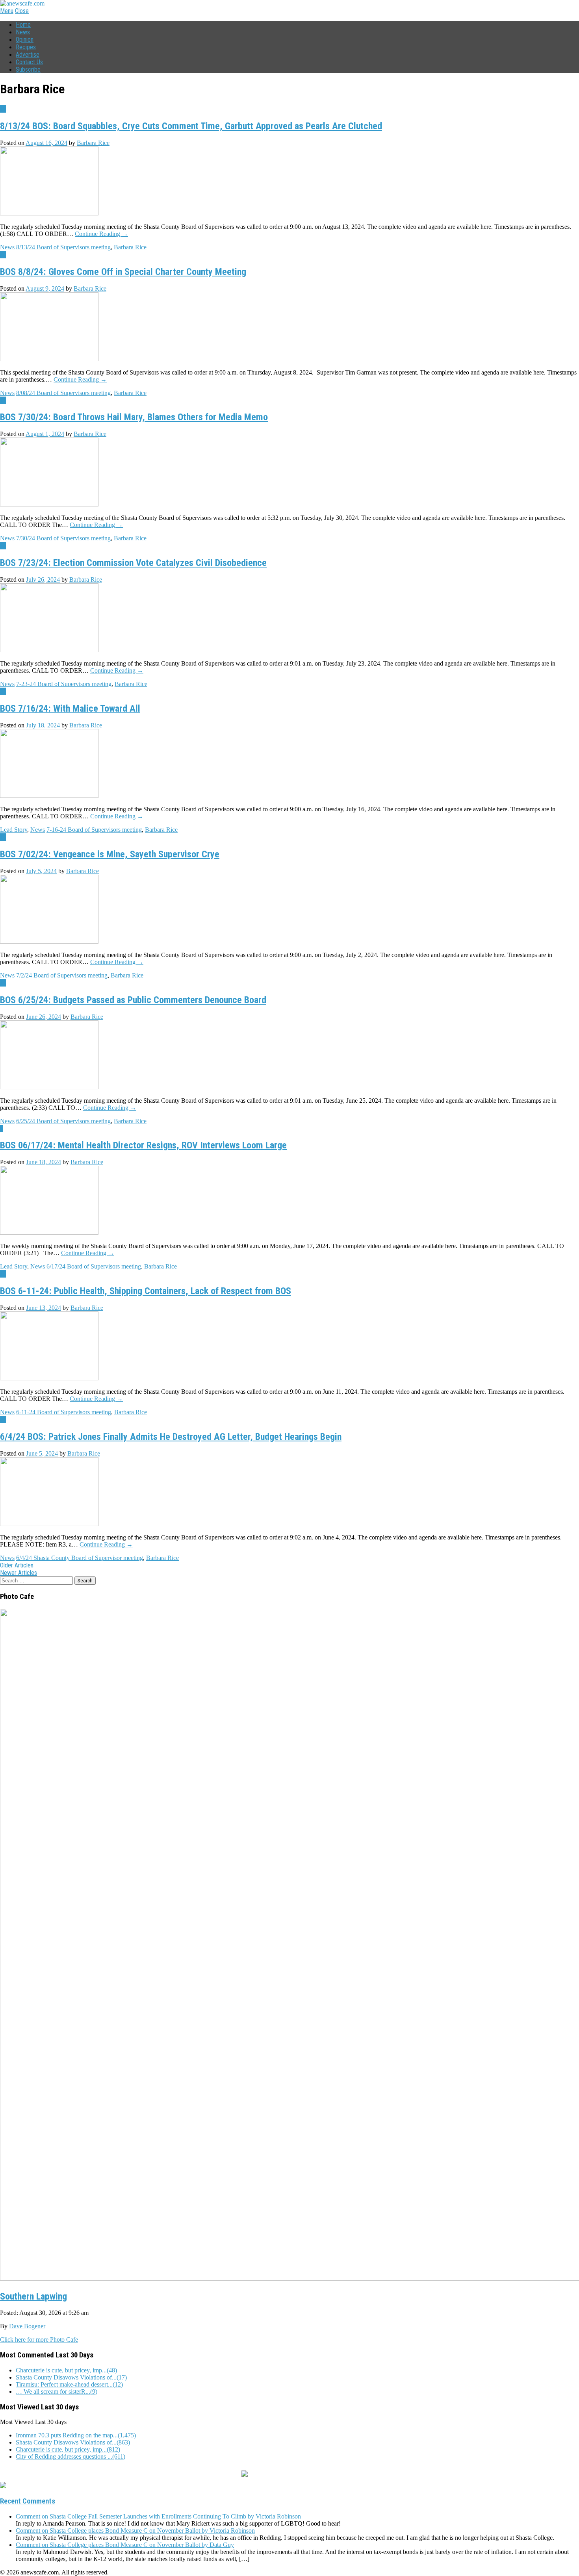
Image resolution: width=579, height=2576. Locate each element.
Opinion (25, 40)
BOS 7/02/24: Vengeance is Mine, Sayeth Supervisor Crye (110, 854)
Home (23, 25)
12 (3, 400)
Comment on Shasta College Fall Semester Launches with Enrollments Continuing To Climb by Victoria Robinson (158, 2516)
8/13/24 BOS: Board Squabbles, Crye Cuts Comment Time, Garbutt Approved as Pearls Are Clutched (191, 126)
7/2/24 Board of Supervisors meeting (62, 975)
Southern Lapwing (33, 2296)
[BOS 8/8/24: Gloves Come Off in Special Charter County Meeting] (49, 359)
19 (3, 983)
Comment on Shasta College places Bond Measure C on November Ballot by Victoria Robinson (135, 2531)
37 (3, 255)
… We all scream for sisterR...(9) (57, 2391)
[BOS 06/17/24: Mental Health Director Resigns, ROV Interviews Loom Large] (49, 1232)
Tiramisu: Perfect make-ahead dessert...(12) (69, 2384)
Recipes (26, 47)
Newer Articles (19, 1573)
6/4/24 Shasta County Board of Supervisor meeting (80, 1558)
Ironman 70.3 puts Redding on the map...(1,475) (76, 2435)
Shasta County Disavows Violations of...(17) (71, 2377)
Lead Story (14, 830)
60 (3, 691)
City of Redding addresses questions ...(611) (71, 2456)
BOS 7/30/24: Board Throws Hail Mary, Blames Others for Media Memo (134, 417)
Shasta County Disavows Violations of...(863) (73, 2442)
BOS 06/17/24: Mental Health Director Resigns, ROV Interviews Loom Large (143, 1145)
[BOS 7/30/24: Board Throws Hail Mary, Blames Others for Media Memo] (49, 504)
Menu (7, 11)
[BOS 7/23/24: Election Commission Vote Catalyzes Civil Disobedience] (49, 650)
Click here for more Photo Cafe (39, 2340)
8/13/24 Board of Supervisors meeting (63, 247)
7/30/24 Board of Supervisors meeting (63, 538)
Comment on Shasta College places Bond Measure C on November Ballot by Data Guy (125, 2545)
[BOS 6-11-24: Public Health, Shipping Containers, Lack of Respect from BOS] (49, 1378)
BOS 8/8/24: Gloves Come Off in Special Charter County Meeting (123, 272)
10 (3, 109)
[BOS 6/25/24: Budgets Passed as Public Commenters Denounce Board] (49, 1087)
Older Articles (17, 1565)
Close (22, 11)
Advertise (28, 55)
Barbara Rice (93, 143)
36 (3, 1420)
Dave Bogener (27, 2326)
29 (3, 546)
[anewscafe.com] (22, 3)
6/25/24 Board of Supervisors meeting (63, 1121)
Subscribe (28, 70)
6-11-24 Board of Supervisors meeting (64, 1412)
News (23, 32)
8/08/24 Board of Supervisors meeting (63, 393)
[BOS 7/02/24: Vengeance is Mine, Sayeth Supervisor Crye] (49, 941)
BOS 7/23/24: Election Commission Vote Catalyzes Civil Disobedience (133, 563)
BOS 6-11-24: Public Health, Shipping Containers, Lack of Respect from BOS (146, 1291)
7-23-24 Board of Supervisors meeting (64, 684)
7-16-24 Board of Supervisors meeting (94, 830)
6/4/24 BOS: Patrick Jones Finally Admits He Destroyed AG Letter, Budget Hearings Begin (171, 1437)
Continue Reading (101, 234)
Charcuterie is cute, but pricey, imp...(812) (68, 2449)
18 (3, 837)
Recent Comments (28, 2501)
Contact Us (29, 62)
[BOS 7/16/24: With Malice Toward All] (49, 796)
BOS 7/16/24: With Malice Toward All (70, 708)
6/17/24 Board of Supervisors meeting (94, 1266)
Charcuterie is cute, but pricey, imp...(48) (66, 2370)
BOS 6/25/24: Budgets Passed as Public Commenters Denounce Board (133, 1000)
